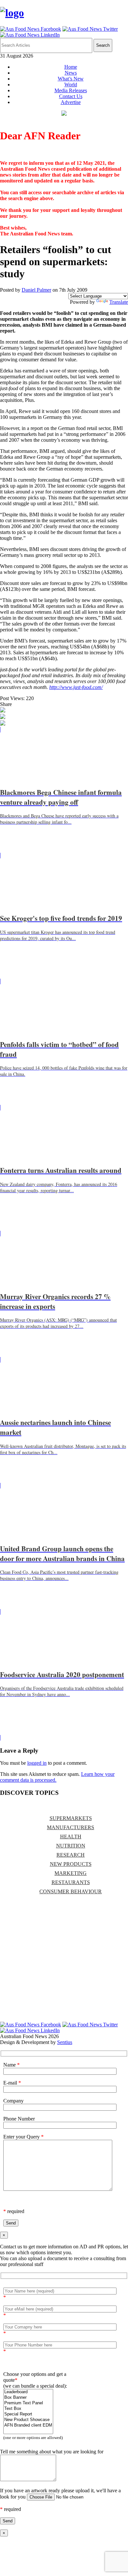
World (71, 85)
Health (71, 1837)
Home (71, 67)
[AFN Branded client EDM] (28, 2425)
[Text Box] (28, 2409)
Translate (119, 302)
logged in (37, 1763)
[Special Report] (28, 2414)
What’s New (71, 79)
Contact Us (71, 96)
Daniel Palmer (36, 290)
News (71, 73)
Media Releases (71, 90)
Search (103, 45)
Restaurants (71, 1882)
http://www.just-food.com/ (76, 687)
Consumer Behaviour (71, 1891)
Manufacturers (71, 1827)
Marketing (71, 1873)
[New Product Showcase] (28, 2420)
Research (71, 1855)
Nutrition (71, 1846)
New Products (71, 1864)
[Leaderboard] (28, 2392)
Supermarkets (71, 1818)
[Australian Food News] (12, 13)
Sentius (65, 2042)
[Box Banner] (28, 2398)
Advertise (71, 102)
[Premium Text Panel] (28, 2403)
